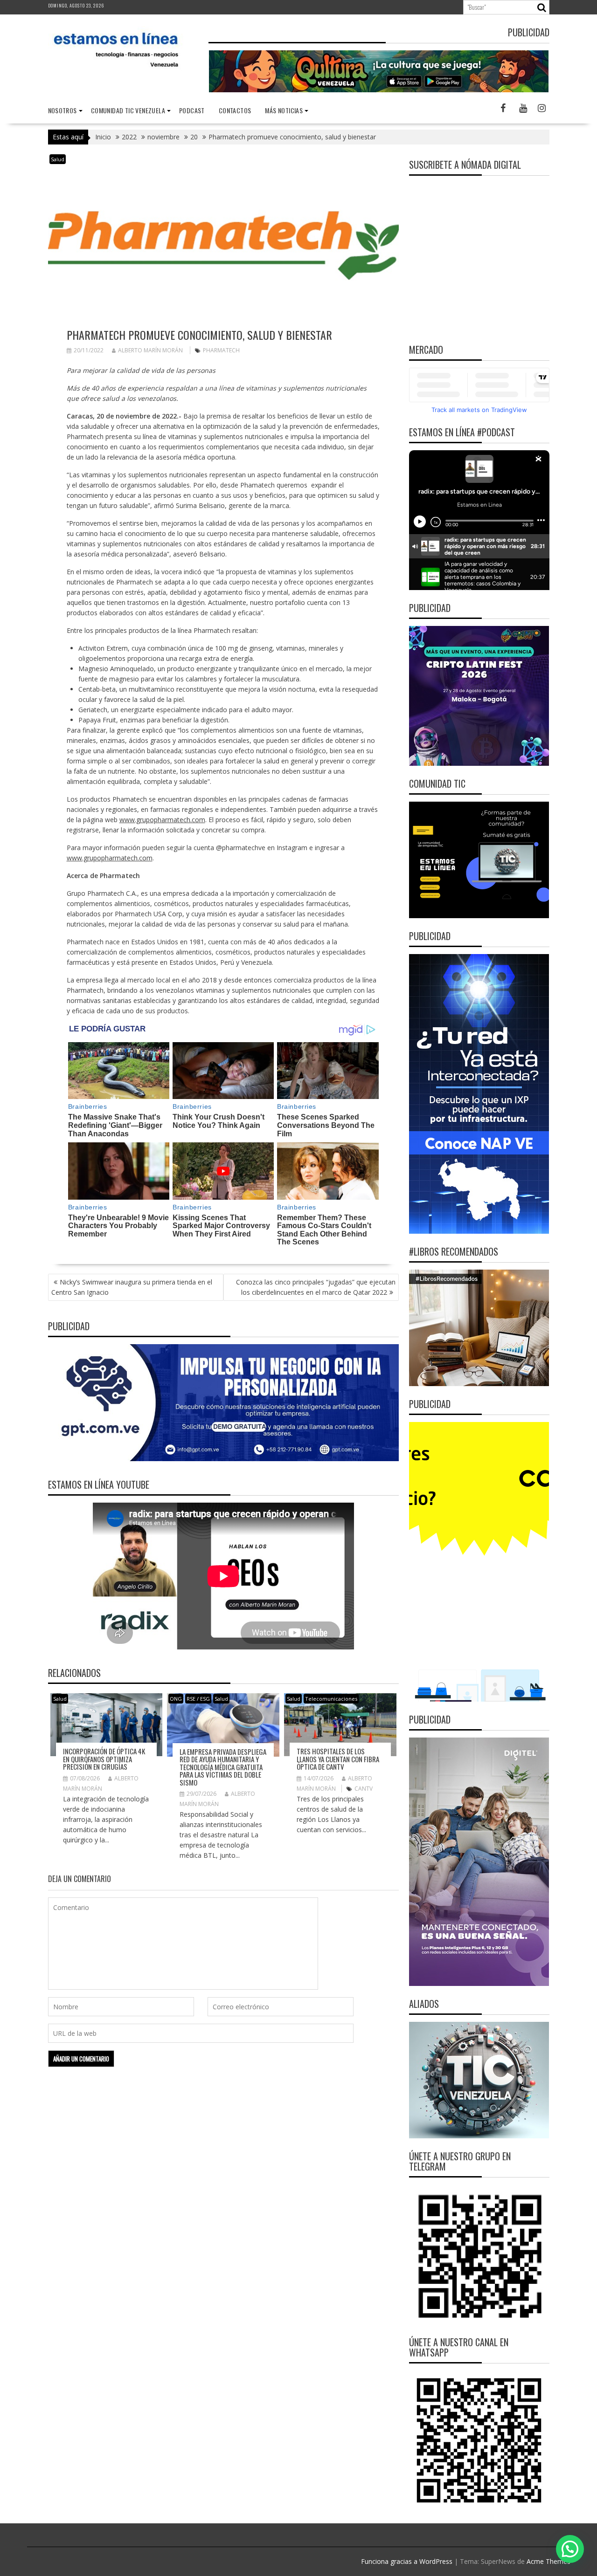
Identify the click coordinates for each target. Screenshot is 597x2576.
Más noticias (284, 110)
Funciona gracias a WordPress (407, 2561)
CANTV (364, 1789)
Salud (58, 159)
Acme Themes (548, 2561)
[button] (570, 2549)
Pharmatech (221, 350)
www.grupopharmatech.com (162, 820)
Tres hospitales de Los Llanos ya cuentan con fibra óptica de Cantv (338, 1759)
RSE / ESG (198, 1699)
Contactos (235, 110)
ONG (176, 1699)
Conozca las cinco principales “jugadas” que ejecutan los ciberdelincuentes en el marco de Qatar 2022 (316, 1287)
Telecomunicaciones (331, 1699)
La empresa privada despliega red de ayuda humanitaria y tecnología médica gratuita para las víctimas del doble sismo (223, 1767)
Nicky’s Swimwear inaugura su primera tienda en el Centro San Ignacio (132, 1287)
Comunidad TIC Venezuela (128, 110)
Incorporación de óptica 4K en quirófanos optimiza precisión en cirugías (104, 1759)
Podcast (192, 110)
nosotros (62, 110)
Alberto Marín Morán (150, 350)
